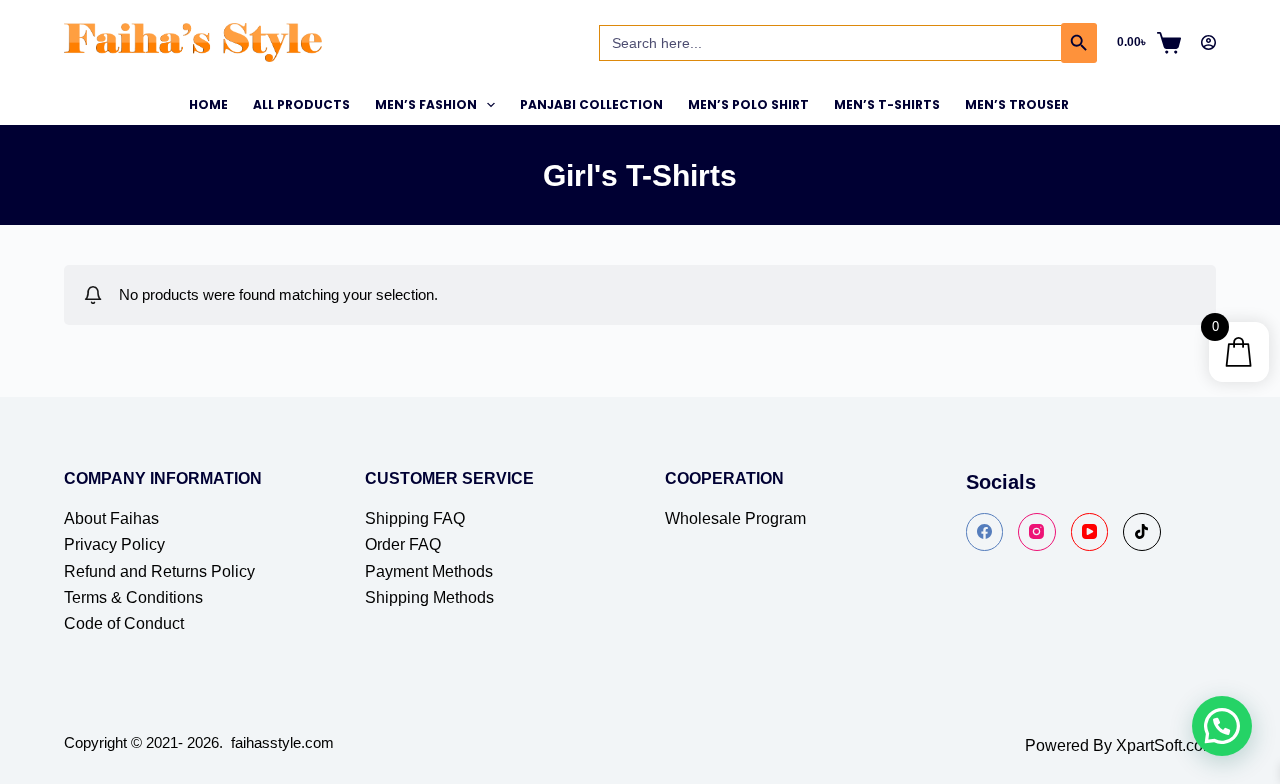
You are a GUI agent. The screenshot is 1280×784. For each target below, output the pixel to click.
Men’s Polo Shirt (748, 104)
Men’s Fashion (426, 104)
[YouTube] (1090, 532)
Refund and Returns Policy (159, 571)
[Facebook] (985, 532)
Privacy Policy (114, 544)
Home (208, 104)
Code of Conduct (124, 623)
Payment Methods (429, 571)
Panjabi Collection (591, 104)
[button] (1222, 726)
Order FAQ (403, 544)
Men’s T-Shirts (887, 104)
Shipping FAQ (415, 518)
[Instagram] (1037, 532)
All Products (301, 104)
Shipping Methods (429, 597)
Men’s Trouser (1017, 104)
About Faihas (111, 518)
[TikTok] (1142, 532)
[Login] (1208, 42)
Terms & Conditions (133, 597)
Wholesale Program (735, 518)
